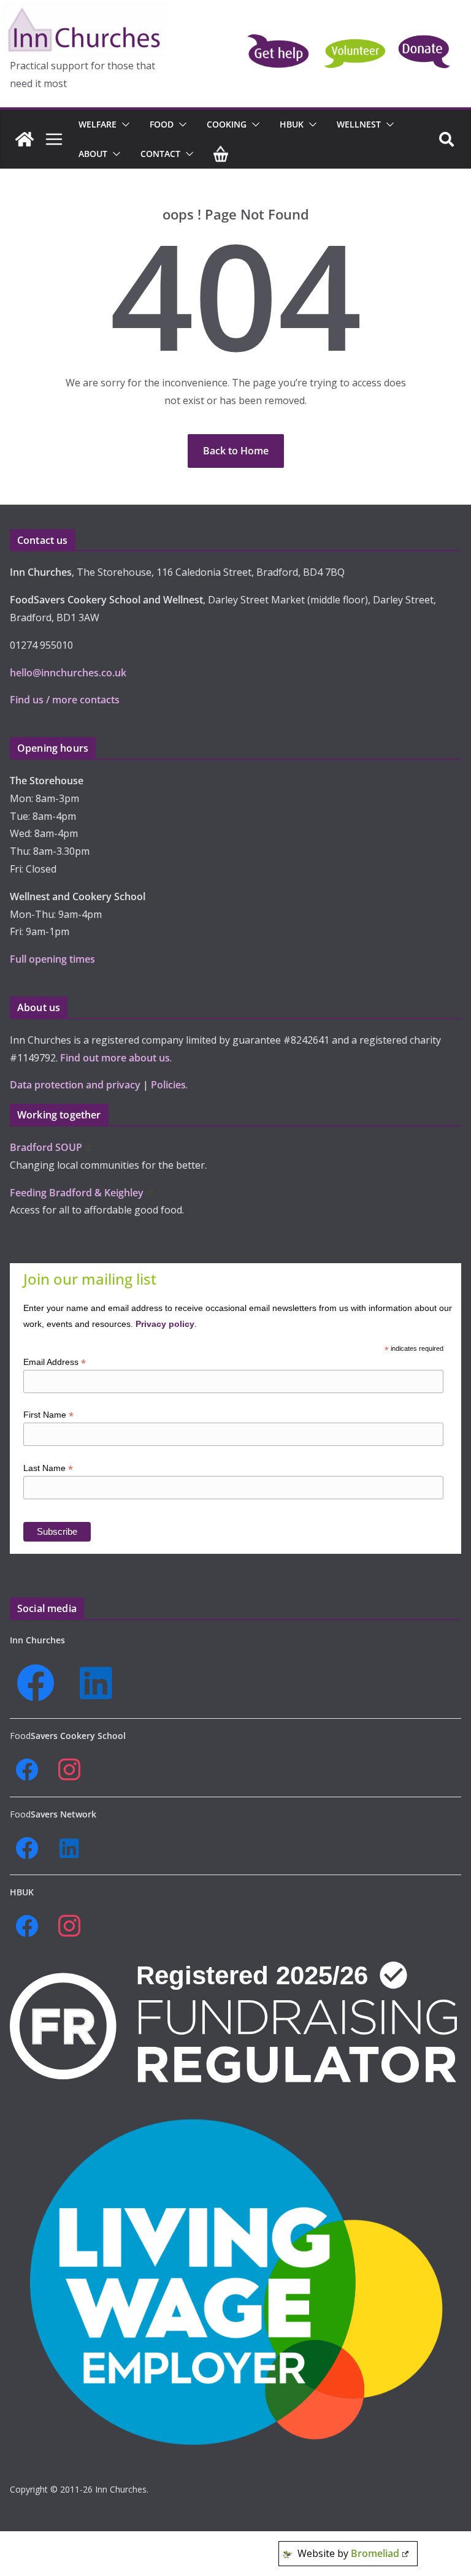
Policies (168, 1085)
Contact (160, 154)
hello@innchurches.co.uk (68, 673)
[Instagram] (73, 1770)
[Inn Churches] (25, 139)
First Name (48, 1415)
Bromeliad (375, 2553)
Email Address (55, 1362)
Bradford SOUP (46, 1147)
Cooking (227, 124)
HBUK (292, 124)
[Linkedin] (100, 1683)
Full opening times (52, 959)
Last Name (48, 1468)
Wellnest (359, 124)
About (93, 154)
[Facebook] (40, 1683)
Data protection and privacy (75, 1085)
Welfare (98, 124)
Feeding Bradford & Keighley (77, 1193)
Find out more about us (115, 1058)
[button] (123, 124)
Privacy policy (165, 1324)
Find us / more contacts (65, 700)
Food (162, 124)
